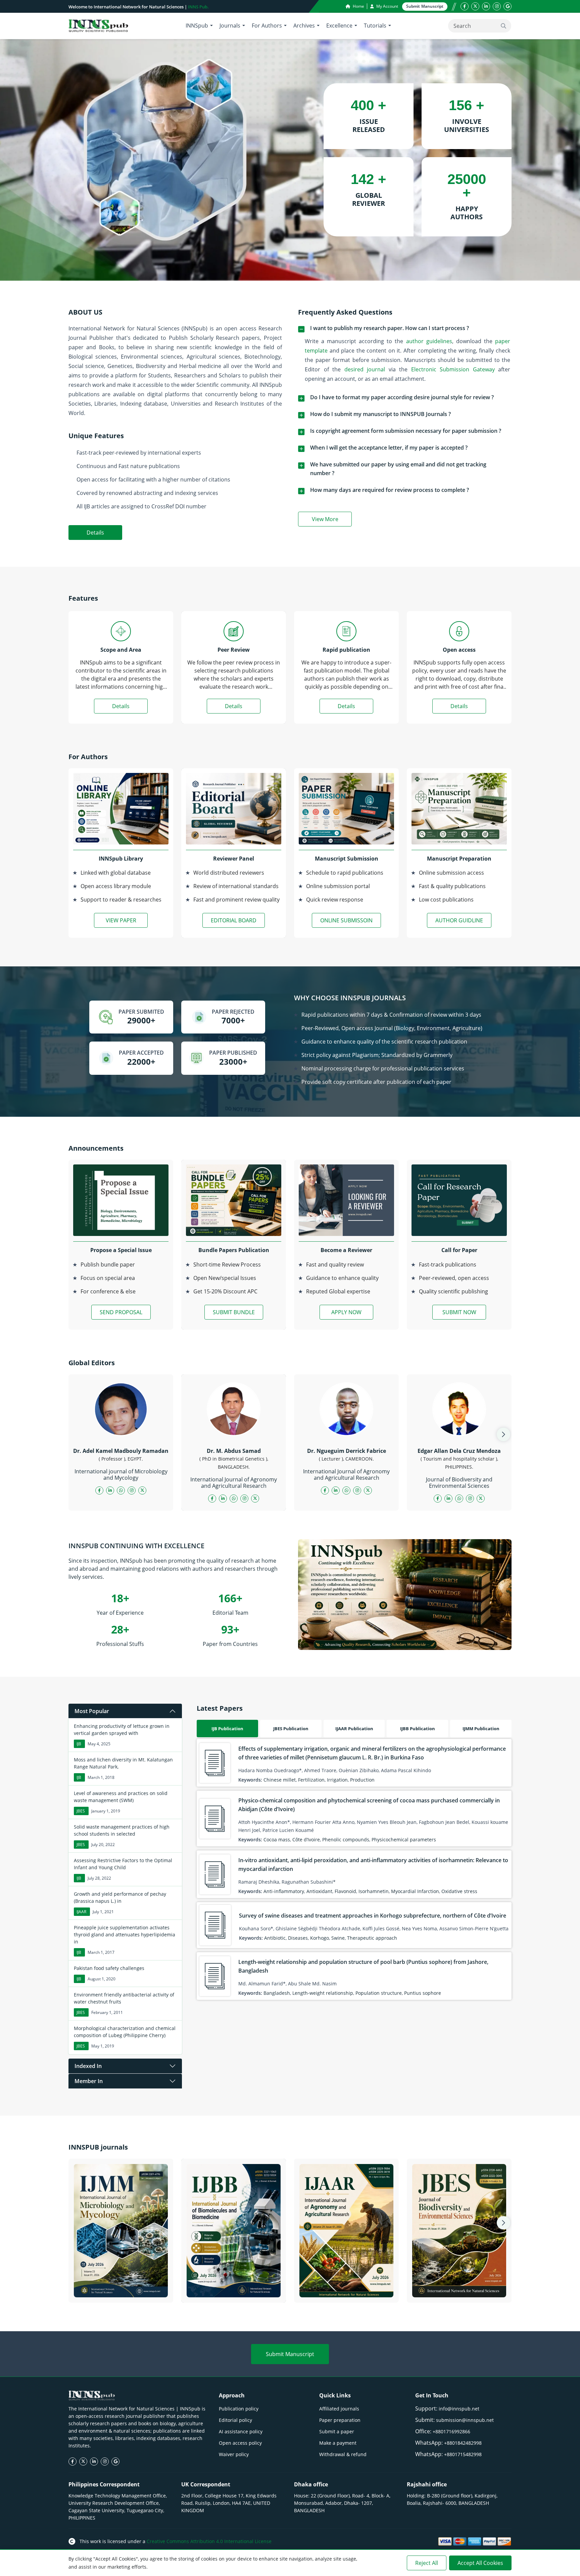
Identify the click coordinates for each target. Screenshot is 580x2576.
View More (332, 520)
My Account (387, 6)
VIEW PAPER (121, 920)
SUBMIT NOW (459, 1312)
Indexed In (88, 2066)
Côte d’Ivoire (306, 1839)
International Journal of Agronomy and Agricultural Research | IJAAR (346, 2289)
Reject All (427, 2563)
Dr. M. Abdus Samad (234, 1451)
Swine (338, 1938)
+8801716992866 (451, 2431)
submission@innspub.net (465, 2420)
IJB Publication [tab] (227, 1729)
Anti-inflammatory (284, 1891)
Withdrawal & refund (343, 2454)
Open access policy (240, 2443)
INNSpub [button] (197, 26)
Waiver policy (234, 2454)
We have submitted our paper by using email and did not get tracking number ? (398, 469)
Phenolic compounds (346, 1839)
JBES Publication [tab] (291, 1729)
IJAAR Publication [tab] (354, 1729)
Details (95, 533)
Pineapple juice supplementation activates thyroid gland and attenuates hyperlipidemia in (125, 1935)
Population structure (379, 1993)
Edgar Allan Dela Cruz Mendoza (459, 1451)
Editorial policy (235, 2420)
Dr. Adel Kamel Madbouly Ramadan (121, 1451)
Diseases (298, 1938)
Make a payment (338, 2443)
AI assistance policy (241, 2431)
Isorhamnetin (374, 1891)
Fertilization (311, 1780)
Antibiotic (275, 1938)
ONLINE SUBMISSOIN (346, 920)
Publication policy (239, 2409)
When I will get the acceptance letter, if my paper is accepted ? (389, 448)
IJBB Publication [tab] (418, 1729)
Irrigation (337, 1780)
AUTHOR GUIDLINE (459, 920)
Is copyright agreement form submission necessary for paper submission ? (406, 431)
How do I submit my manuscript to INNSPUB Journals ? (380, 414)
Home (358, 6)
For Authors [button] (267, 26)
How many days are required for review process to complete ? (390, 490)
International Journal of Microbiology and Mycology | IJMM (121, 2289)
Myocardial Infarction (415, 1891)
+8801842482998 (463, 2443)
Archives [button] (304, 26)
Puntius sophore (423, 1993)
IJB (79, 1744)
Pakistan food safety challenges (109, 1968)
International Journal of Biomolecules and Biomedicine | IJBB (234, 2289)
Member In (89, 2081)
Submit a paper (337, 2431)
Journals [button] (230, 26)
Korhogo (320, 1938)
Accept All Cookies (480, 2563)
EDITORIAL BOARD (234, 920)
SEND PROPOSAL (121, 1312)
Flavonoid (345, 1891)
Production (362, 1780)
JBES (81, 1811)
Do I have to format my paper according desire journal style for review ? (402, 397)
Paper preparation (340, 2420)
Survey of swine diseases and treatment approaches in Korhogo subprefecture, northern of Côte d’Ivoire (373, 1916)
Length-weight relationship (323, 1993)
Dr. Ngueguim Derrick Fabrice (347, 1451)
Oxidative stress (459, 1891)
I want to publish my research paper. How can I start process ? (390, 328)
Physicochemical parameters (404, 1839)
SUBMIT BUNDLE (234, 1312)
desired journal (365, 369)
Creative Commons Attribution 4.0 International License (209, 2541)
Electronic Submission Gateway (453, 369)
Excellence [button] (339, 26)
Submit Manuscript (290, 2354)
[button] (503, 1434)
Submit (425, 6)
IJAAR (81, 1912)
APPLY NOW (346, 1312)
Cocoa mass (277, 1839)
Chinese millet (280, 1780)
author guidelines (429, 341)
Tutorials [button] (375, 26)
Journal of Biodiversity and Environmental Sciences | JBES (459, 2289)
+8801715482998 (463, 2454)
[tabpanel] (354, 1869)
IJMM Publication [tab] (481, 1729)
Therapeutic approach (372, 1938)
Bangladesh (277, 1993)
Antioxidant (319, 1891)
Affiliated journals (339, 2409)
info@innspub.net (459, 2409)
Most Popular (92, 1711)
